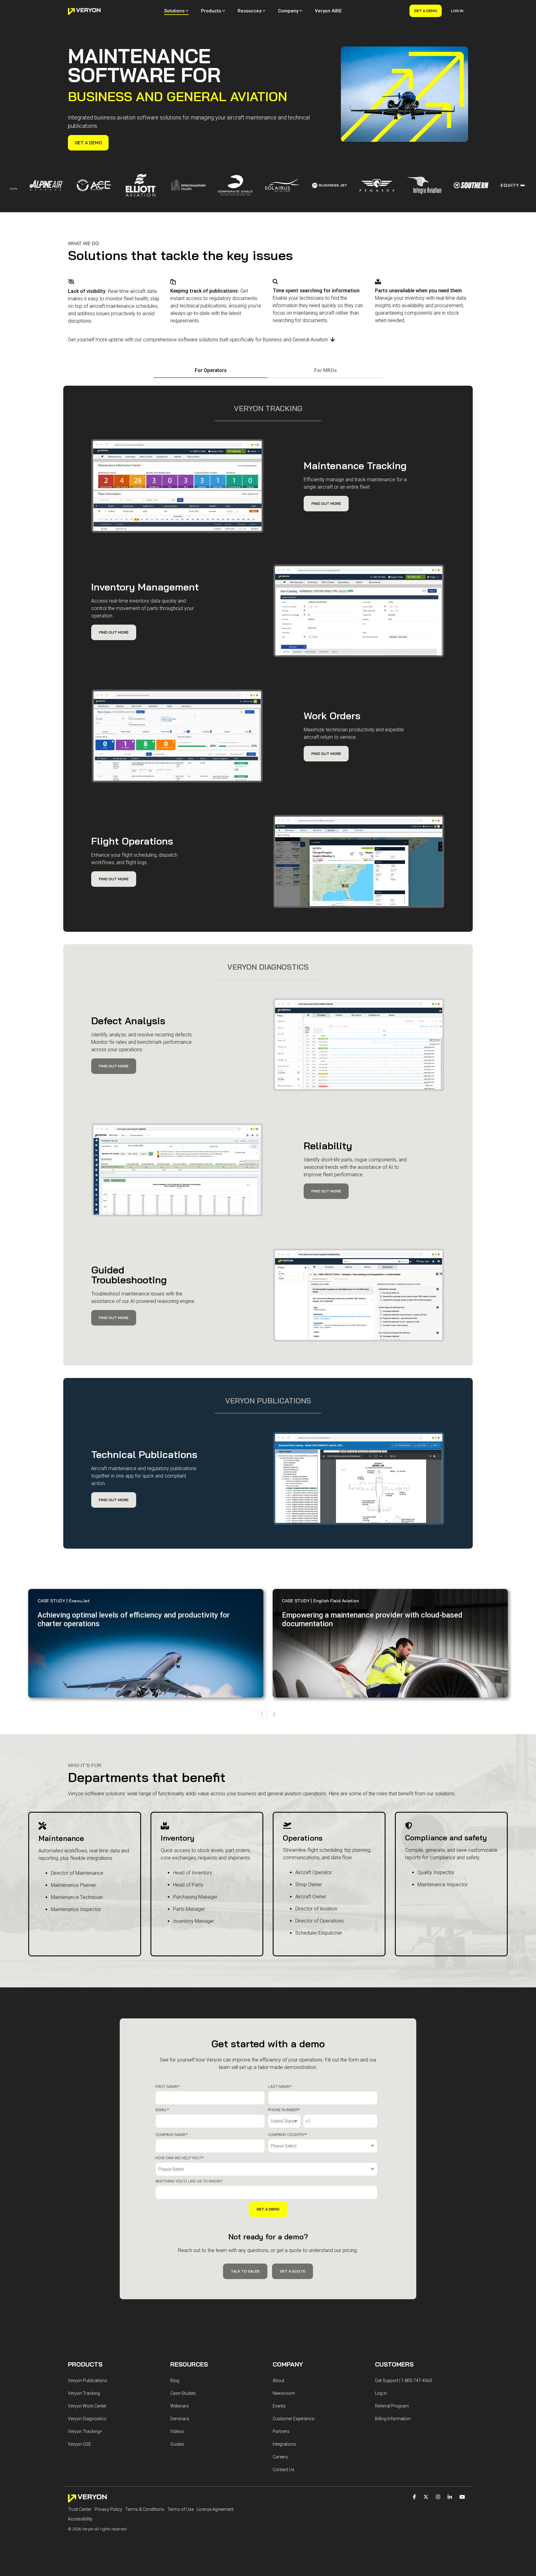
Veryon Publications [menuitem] (88, 2381)
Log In (457, 11)
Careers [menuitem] (280, 2457)
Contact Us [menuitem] (284, 2470)
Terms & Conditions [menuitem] (145, 2509)
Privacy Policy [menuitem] (108, 2509)
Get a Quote (293, 2271)
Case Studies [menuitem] (183, 2393)
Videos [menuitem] (177, 2431)
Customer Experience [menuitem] (293, 2419)
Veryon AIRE (328, 11)
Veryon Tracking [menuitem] (84, 2393)
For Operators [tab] (211, 370)
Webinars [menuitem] (180, 2406)
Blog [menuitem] (175, 2381)
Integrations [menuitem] (284, 2444)
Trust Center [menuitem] (80, 2509)
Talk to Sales (245, 2271)
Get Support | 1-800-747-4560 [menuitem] (404, 2381)
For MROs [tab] (326, 370)
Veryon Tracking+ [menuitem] (85, 2431)
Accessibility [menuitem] (80, 2519)
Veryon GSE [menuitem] (80, 2444)
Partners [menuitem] (281, 2431)
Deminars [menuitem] (180, 2419)
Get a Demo (426, 11)
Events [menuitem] (279, 2406)
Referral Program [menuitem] (392, 2406)
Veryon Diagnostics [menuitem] (87, 2419)
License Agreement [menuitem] (215, 2509)
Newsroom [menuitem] (284, 2393)
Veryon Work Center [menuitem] (87, 2406)
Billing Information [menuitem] (393, 2419)
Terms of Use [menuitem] (180, 2509)
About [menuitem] (279, 2381)
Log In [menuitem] (381, 2393)
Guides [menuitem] (177, 2444)
